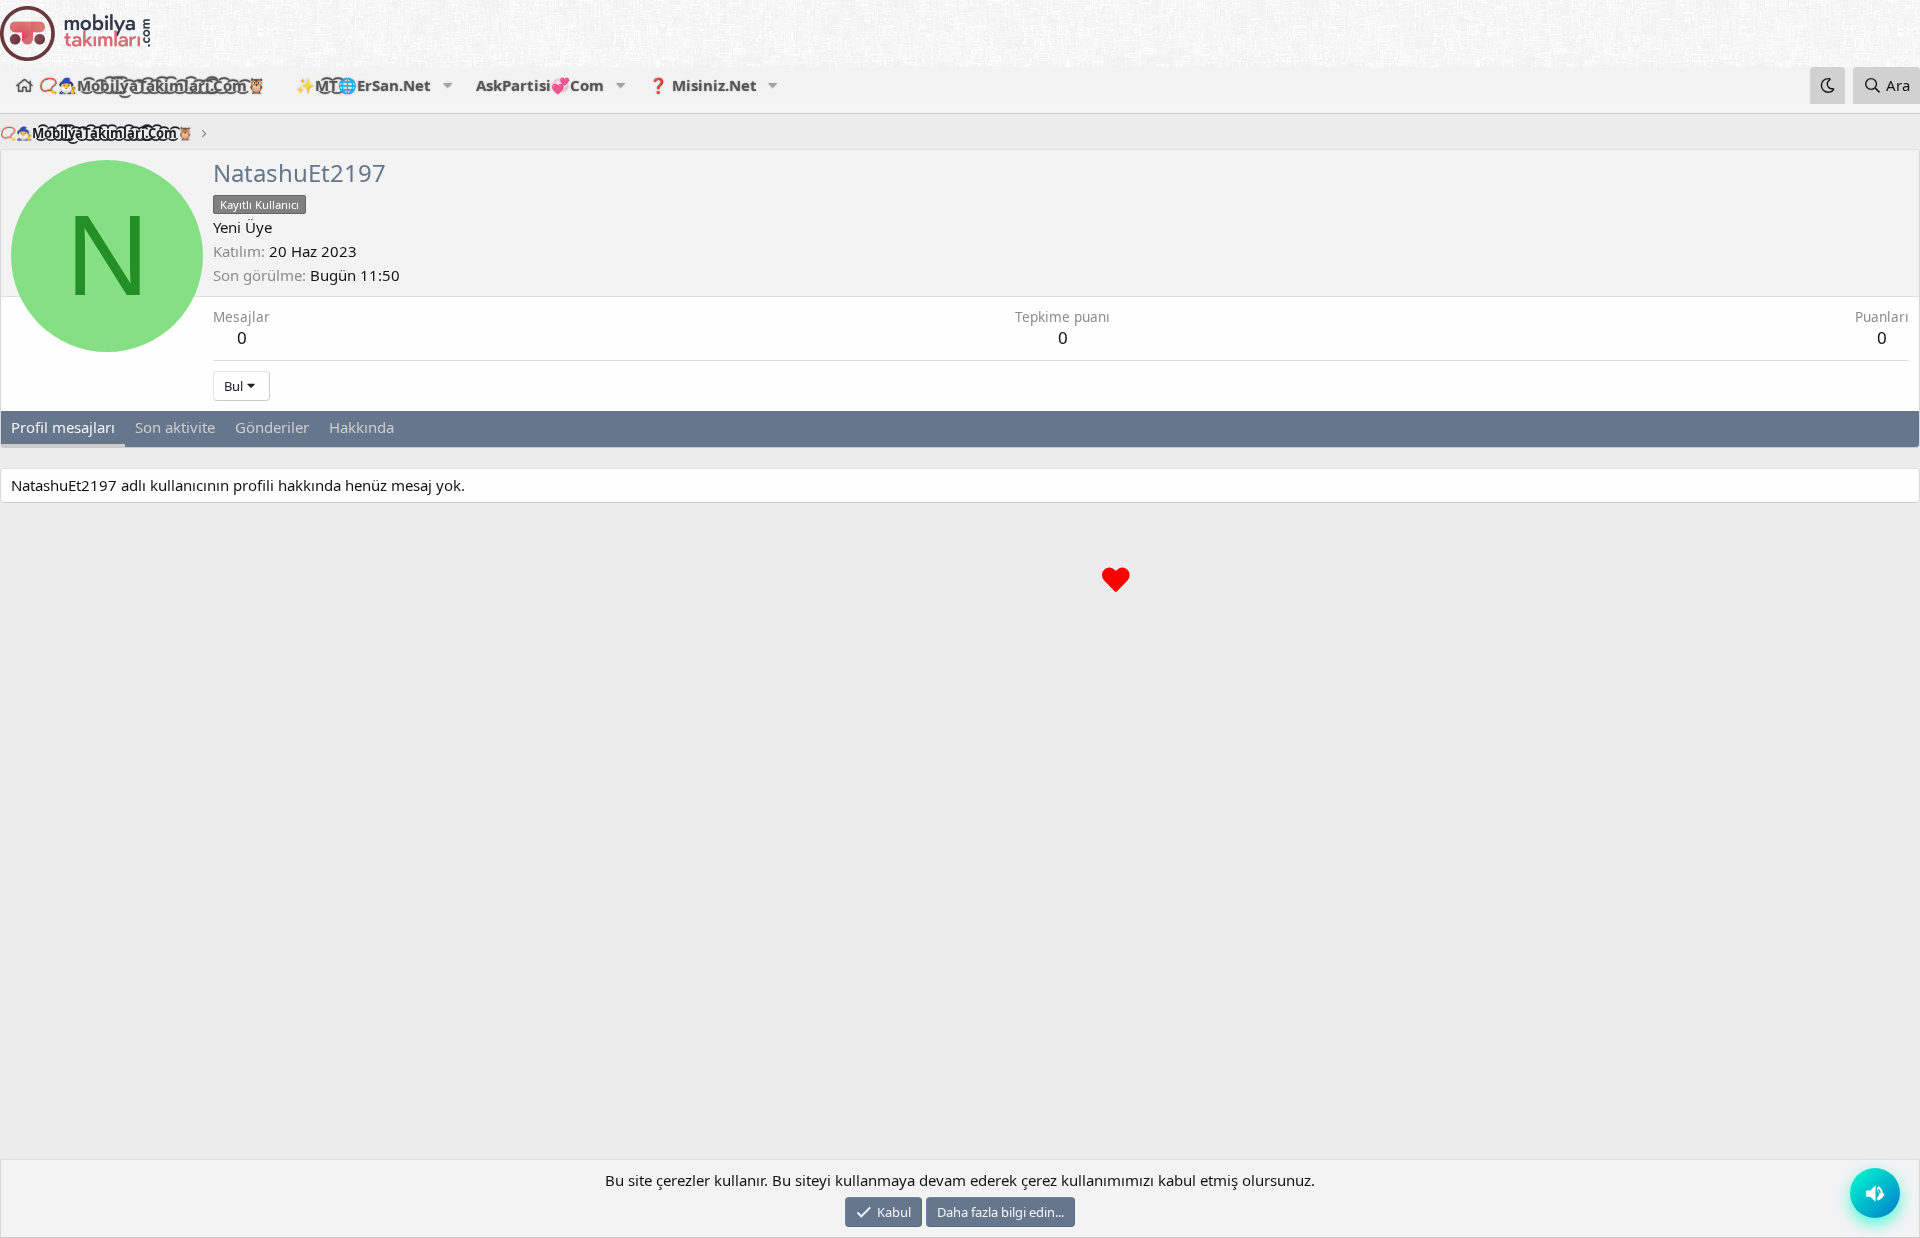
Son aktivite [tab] (175, 427)
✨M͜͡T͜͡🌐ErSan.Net (363, 85)
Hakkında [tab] (361, 427)
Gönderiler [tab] (272, 427)
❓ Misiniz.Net (703, 85)
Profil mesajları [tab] (63, 427)
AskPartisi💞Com (540, 85)
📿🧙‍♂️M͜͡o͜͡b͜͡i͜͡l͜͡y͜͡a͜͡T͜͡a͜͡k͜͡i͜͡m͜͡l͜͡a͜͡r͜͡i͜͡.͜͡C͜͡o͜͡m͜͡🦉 (152, 85)
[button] (447, 85)
